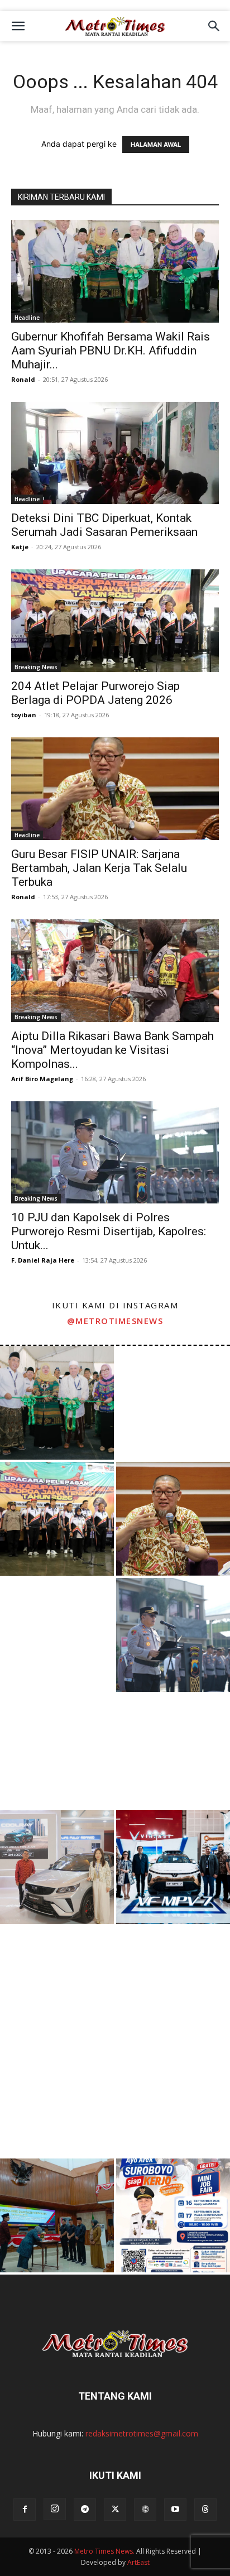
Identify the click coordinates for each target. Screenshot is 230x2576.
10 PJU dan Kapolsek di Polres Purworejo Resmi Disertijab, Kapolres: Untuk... (109, 1231)
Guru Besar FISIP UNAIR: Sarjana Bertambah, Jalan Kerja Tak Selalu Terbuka (99, 868)
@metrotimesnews (115, 1321)
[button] (18, 26)
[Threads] (205, 2510)
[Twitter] (115, 2510)
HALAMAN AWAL (156, 145)
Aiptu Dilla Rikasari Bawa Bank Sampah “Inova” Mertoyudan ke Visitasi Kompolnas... (112, 1050)
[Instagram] (55, 2509)
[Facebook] (25, 2510)
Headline (27, 318)
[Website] (145, 2510)
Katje (20, 547)
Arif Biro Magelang (42, 1079)
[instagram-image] (57, 1403)
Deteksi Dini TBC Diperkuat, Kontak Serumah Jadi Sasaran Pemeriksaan (104, 525)
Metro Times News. (104, 2551)
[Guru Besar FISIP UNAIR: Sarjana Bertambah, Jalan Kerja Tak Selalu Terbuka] (115, 789)
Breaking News (36, 667)
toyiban (24, 715)
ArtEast (138, 2562)
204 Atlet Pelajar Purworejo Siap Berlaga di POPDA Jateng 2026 (95, 693)
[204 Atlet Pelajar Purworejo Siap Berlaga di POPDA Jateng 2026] (115, 621)
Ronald (23, 379)
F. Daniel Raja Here (43, 1260)
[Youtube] (175, 2510)
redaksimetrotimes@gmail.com (142, 2433)
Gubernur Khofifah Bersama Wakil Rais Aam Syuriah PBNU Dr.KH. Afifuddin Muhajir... (111, 351)
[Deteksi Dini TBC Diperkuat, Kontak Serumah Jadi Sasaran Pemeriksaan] (115, 453)
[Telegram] (85, 2510)
